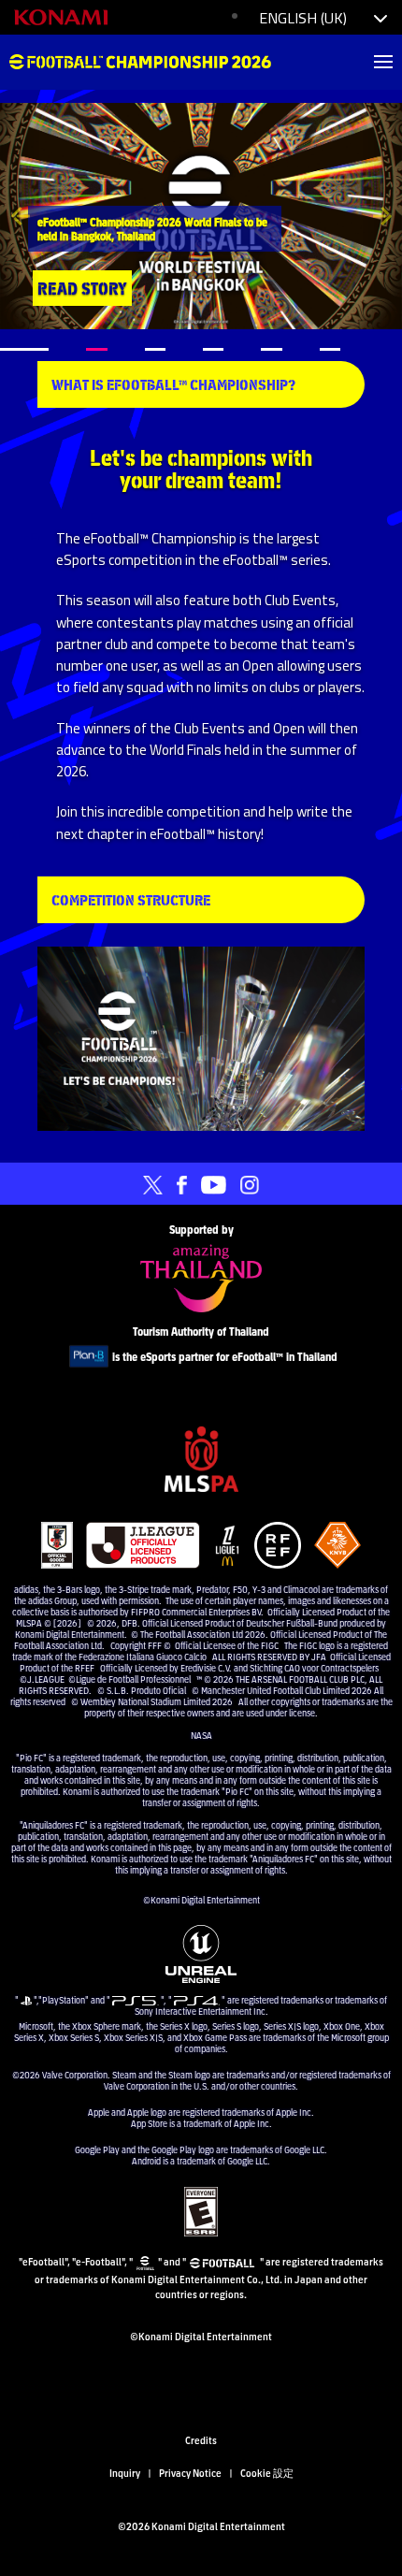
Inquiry (125, 2472)
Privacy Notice (190, 2472)
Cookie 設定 (267, 2472)
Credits (201, 2439)
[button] (20, 216)
